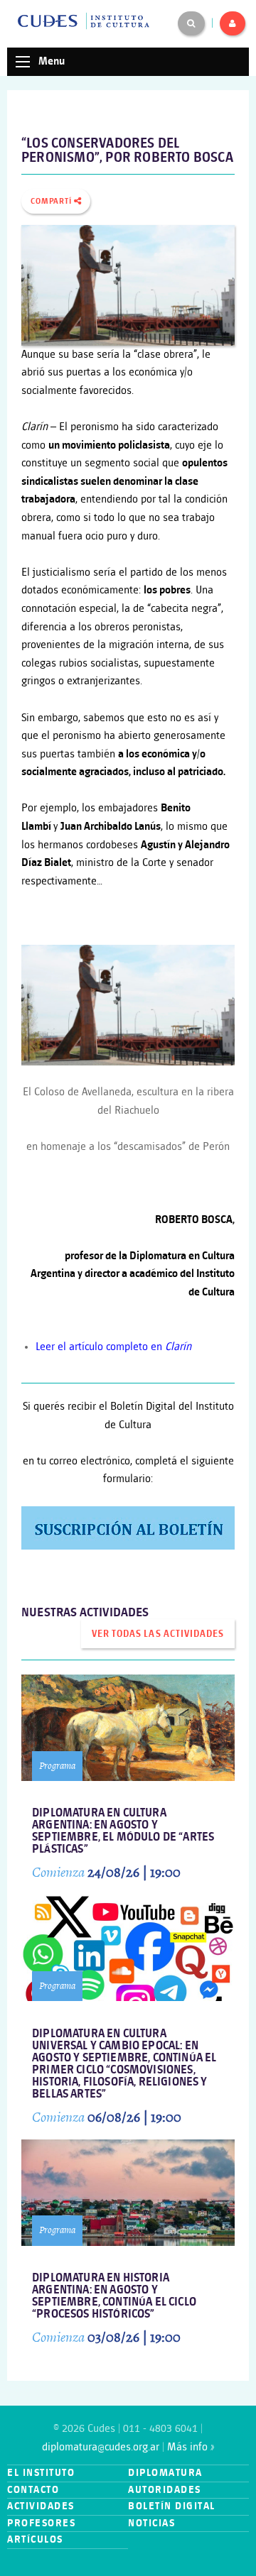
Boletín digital (172, 2506)
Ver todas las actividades (158, 1634)
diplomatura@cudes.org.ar (101, 2447)
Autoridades (165, 2490)
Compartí (52, 202)
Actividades (41, 2506)
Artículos (35, 2539)
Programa (57, 1766)
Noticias (151, 2523)
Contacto (33, 2490)
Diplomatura (165, 2473)
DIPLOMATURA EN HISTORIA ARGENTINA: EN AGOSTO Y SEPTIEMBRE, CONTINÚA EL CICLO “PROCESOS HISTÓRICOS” (114, 2296)
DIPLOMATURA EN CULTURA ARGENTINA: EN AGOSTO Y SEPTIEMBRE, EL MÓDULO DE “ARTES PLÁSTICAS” (123, 1831)
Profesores (41, 2523)
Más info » (191, 2447)
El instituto (41, 2473)
